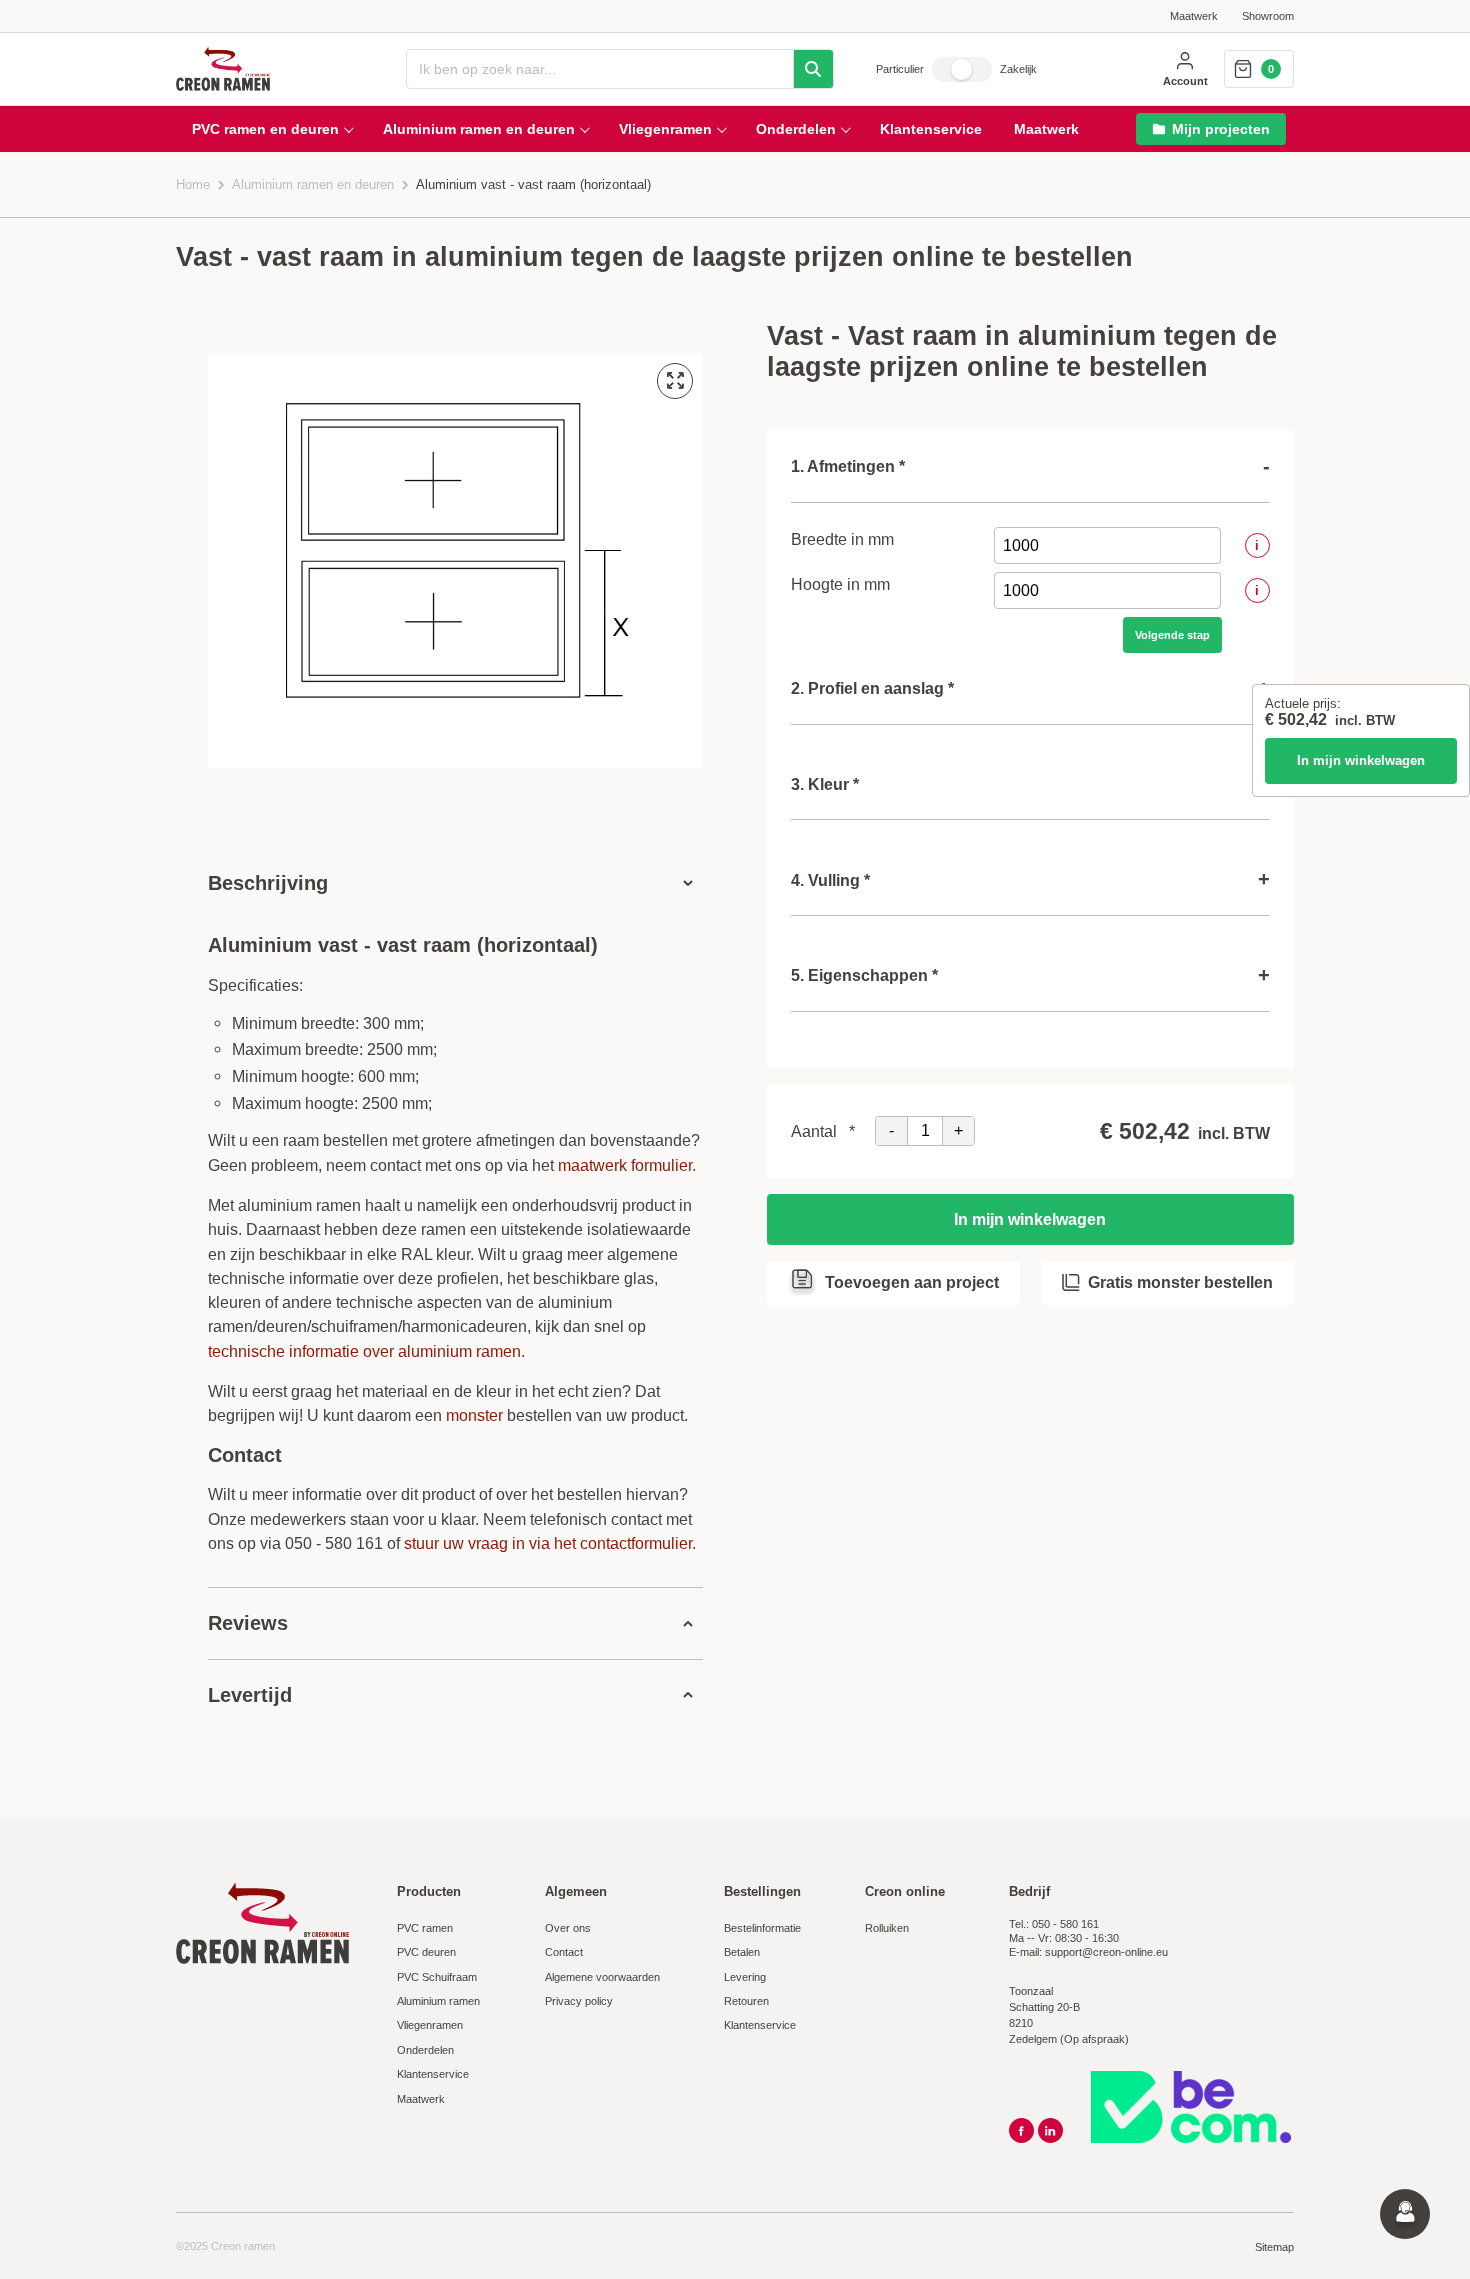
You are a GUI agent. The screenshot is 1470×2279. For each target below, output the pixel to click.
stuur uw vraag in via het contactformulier (548, 1543)
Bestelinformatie (762, 1928)
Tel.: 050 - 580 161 (1054, 1924)
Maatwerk (1194, 16)
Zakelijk (1018, 69)
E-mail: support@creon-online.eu (1088, 1952)
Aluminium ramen (438, 2001)
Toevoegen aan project (912, 1282)
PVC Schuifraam (437, 1977)
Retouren (746, 2001)
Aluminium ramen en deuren (313, 185)
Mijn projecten (1221, 129)
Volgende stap (1172, 635)
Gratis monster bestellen (1180, 1282)
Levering (745, 1977)
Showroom (1268, 16)
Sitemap (1274, 2247)
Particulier (900, 69)
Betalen (742, 1952)
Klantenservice (433, 2074)
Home (193, 185)
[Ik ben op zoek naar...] (813, 69)
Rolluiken (887, 1928)
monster (474, 1415)
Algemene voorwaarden (602, 1977)
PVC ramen (425, 1928)
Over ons (568, 1928)
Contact (564, 1952)
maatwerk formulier (625, 1165)
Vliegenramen (430, 2025)
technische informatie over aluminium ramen (364, 1351)
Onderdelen (425, 2050)
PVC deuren (426, 1952)
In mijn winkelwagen (1361, 761)
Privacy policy (579, 2001)
